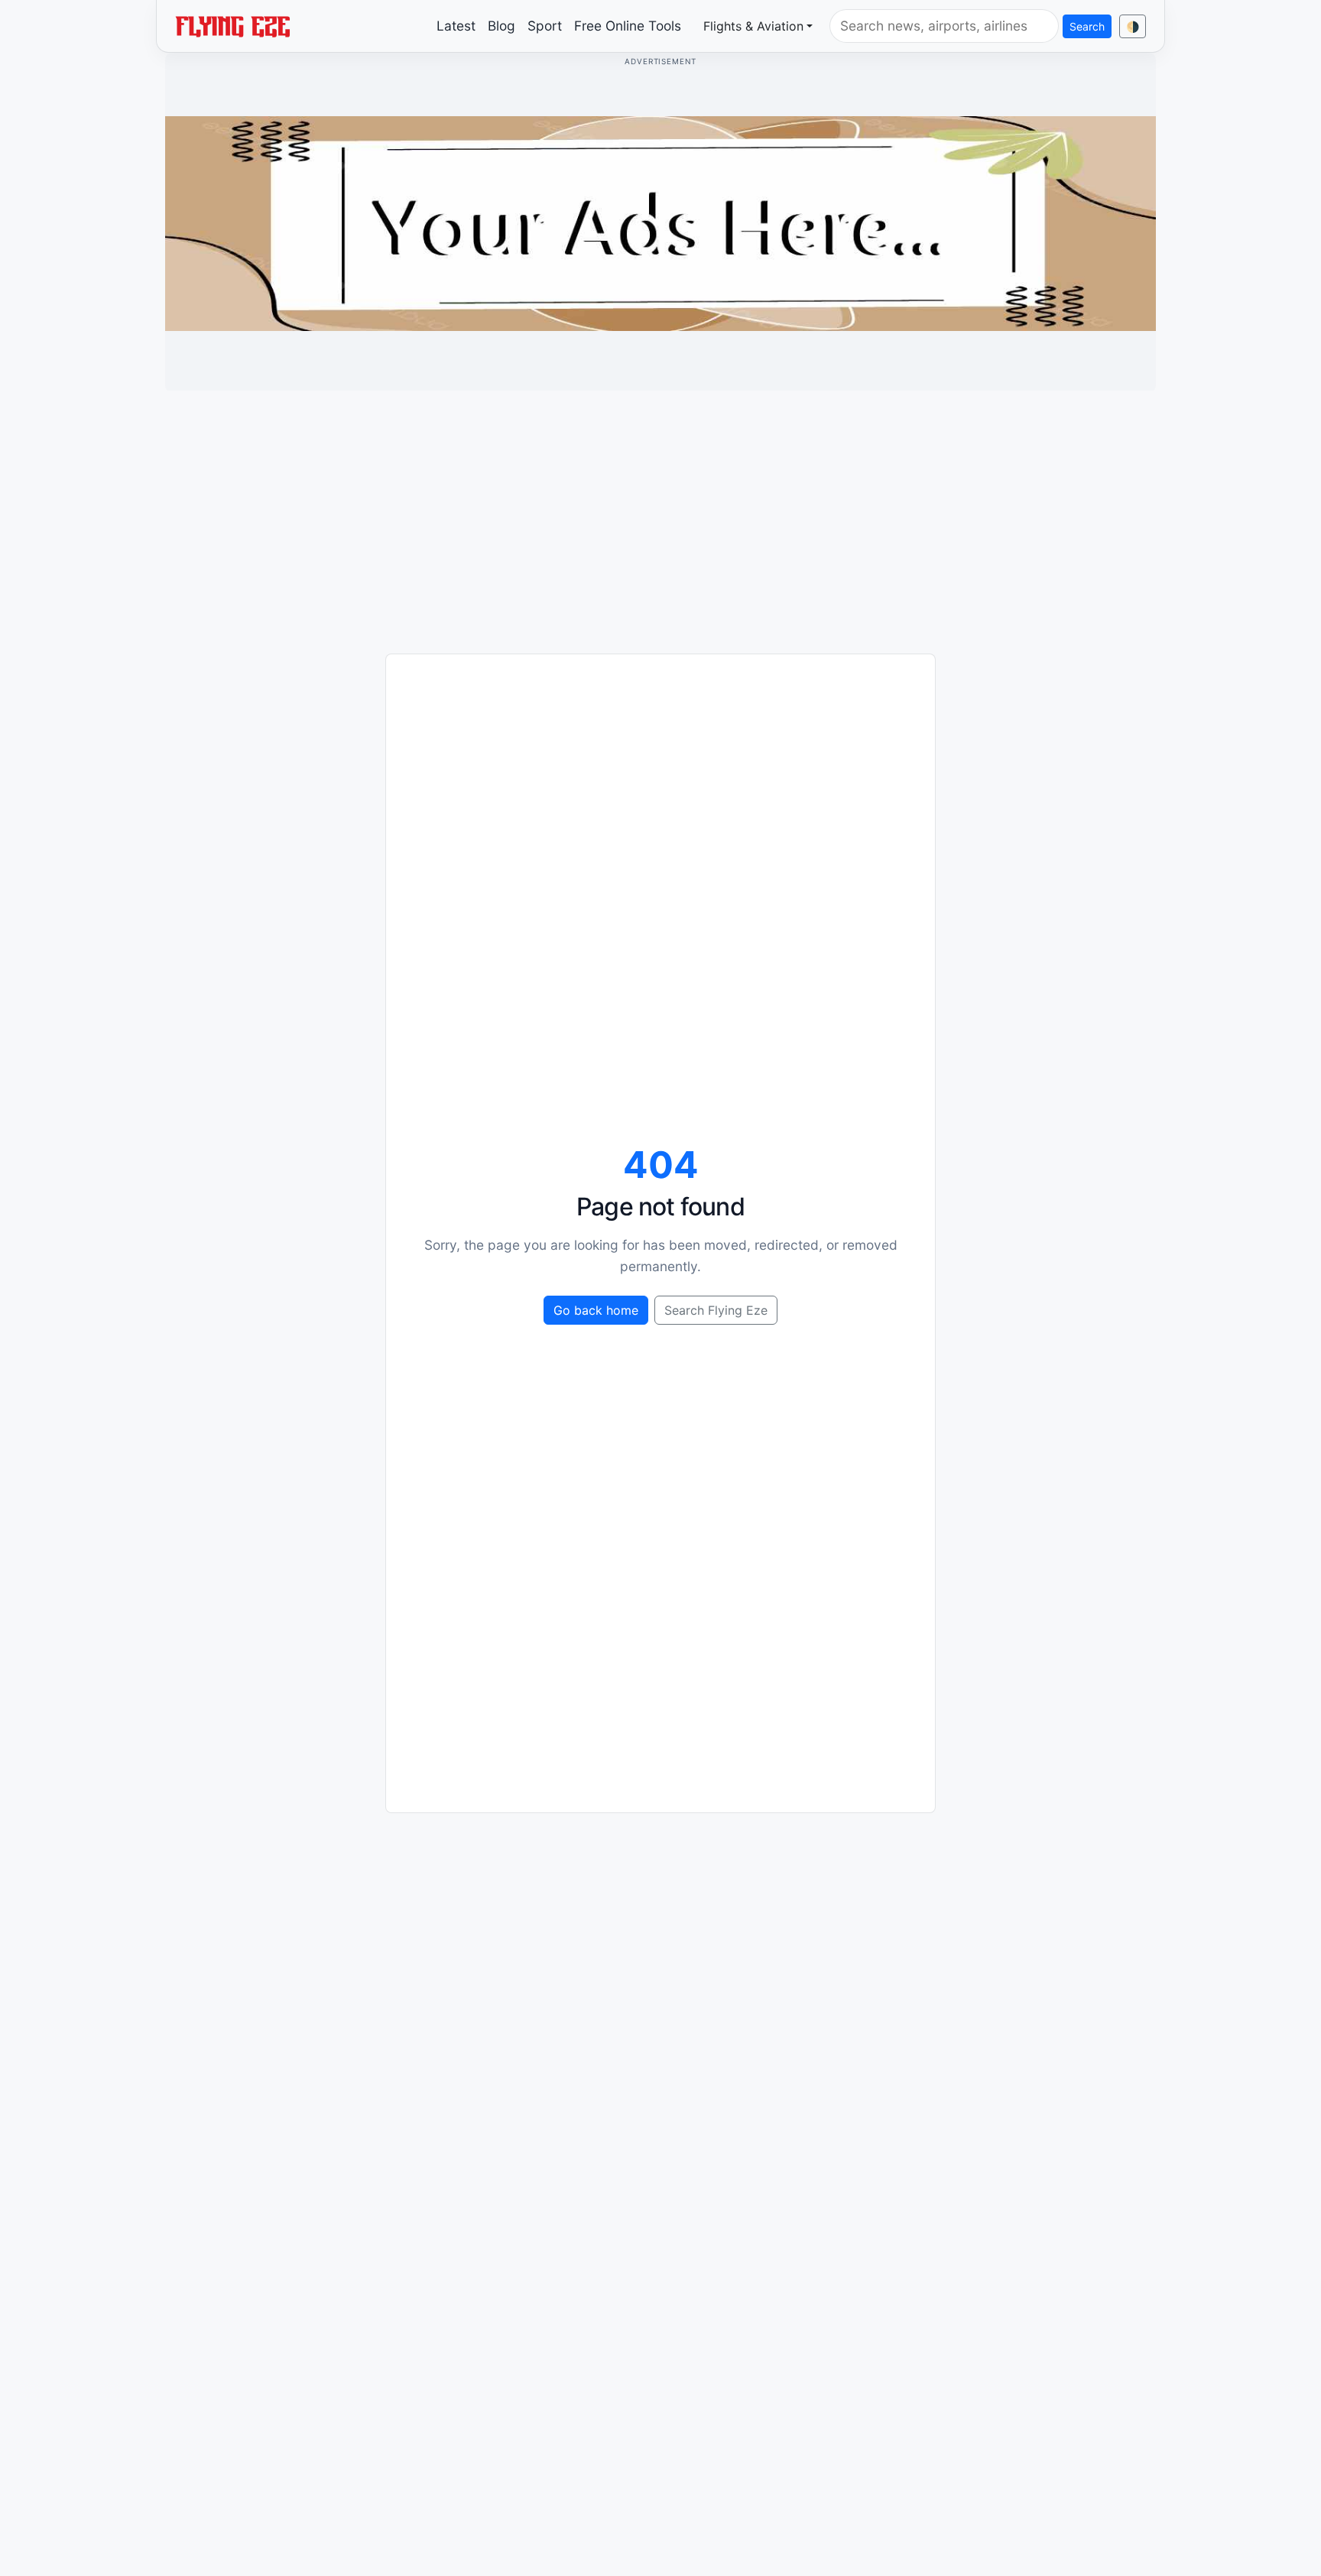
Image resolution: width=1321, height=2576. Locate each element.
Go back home (596, 1310)
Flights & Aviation (753, 26)
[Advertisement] (660, 510)
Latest (456, 26)
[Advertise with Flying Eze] (660, 222)
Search (1087, 26)
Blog (501, 26)
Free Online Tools (628, 26)
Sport (545, 26)
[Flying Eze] (232, 25)
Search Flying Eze (716, 1310)
